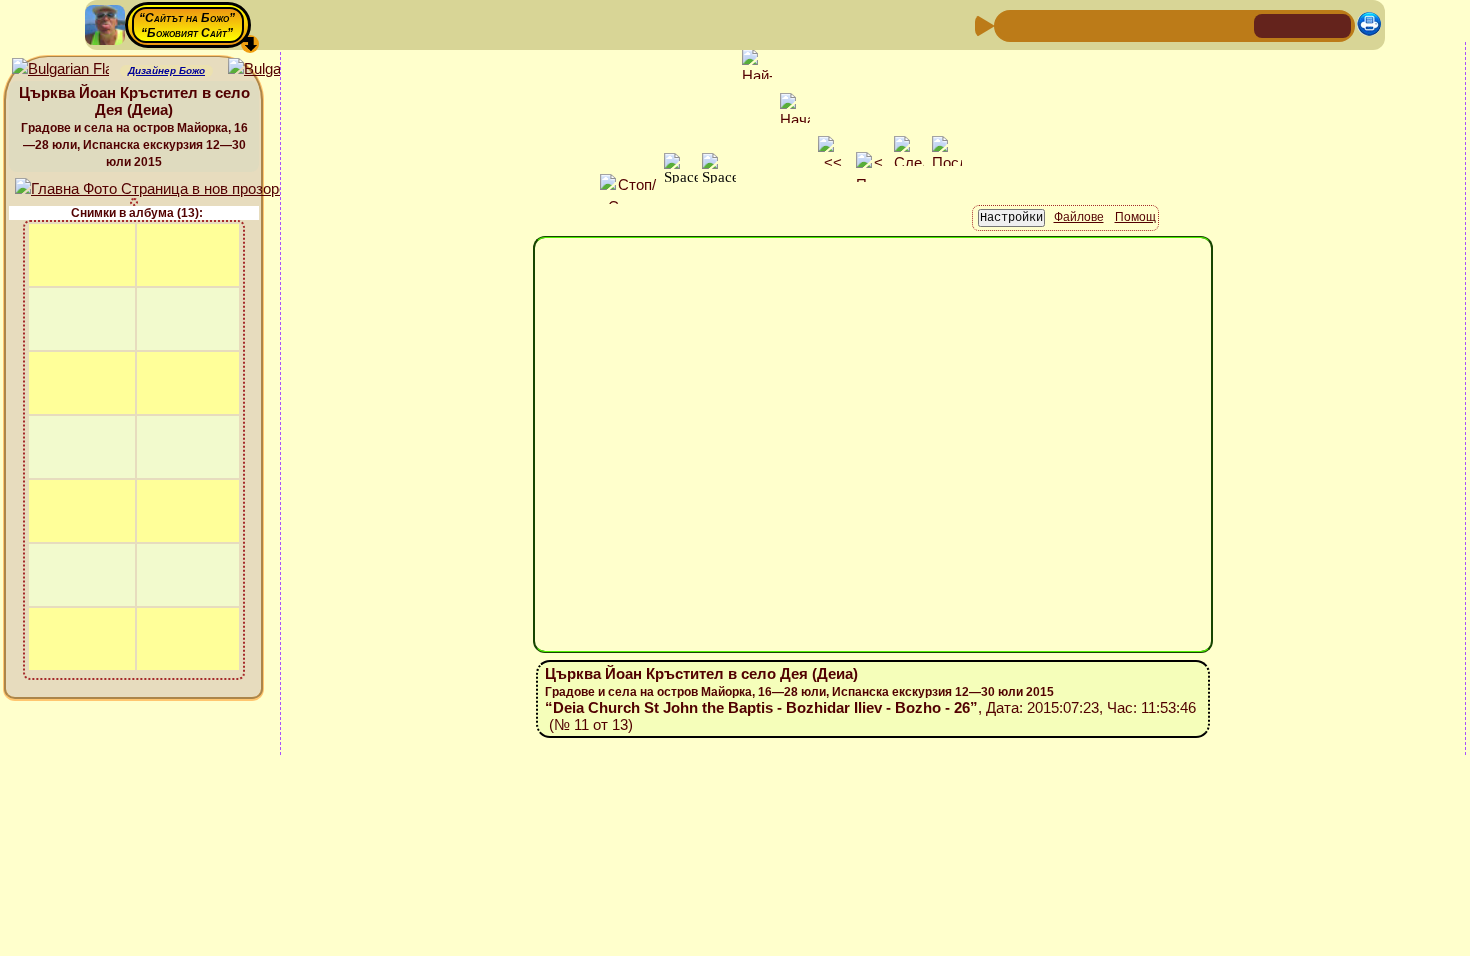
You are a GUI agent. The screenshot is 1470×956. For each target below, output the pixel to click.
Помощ (1135, 217)
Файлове (1079, 217)
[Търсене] (1236, 24)
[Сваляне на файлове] (1204, 24)
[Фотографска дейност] (1172, 24)
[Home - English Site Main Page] (1335, 24)
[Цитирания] (1108, 24)
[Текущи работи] (1140, 24)
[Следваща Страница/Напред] (1044, 24)
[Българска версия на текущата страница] (276, 69)
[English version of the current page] (60, 69)
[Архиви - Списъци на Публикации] (1076, 24)
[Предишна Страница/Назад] (1012, 24)
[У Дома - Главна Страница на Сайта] (1271, 24)
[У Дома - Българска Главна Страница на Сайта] (1303, 24)
